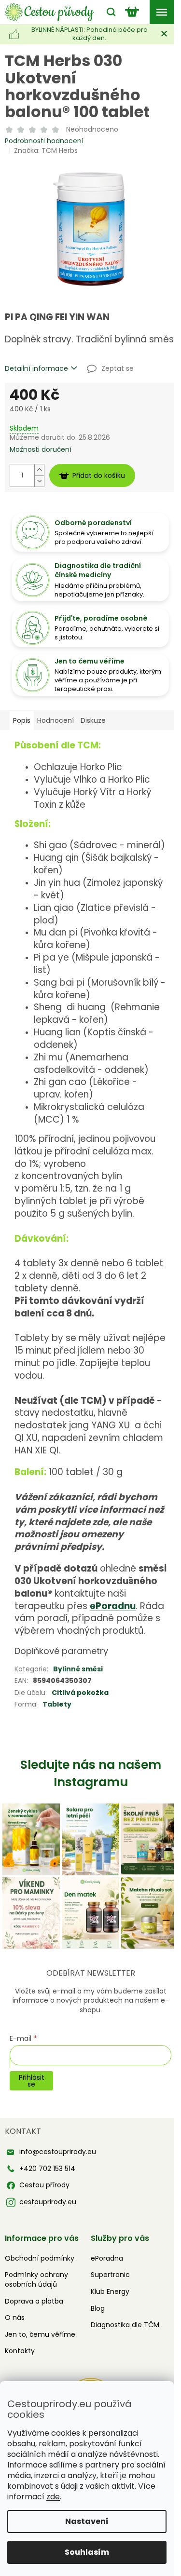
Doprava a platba (34, 2301)
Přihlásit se (32, 2081)
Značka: (46, 150)
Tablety (57, 1704)
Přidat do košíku (99, 475)
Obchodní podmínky (40, 2258)
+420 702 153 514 (47, 2169)
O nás (15, 2318)
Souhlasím (87, 2552)
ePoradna (107, 2258)
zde (53, 2497)
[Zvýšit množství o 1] (39, 470)
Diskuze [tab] (93, 720)
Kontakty (20, 2351)
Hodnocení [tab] (56, 720)
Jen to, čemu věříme (40, 2334)
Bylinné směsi (78, 1669)
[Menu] (162, 12)
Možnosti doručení (41, 450)
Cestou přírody (44, 2185)
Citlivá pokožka (80, 1693)
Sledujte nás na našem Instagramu (91, 1773)
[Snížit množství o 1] (39, 481)
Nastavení (87, 2521)
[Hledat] (109, 12)
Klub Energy (110, 2291)
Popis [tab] (22, 720)
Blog (98, 2308)
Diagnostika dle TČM (125, 2325)
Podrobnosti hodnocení (44, 141)
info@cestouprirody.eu (58, 2152)
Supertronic (110, 2275)
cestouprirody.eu (48, 2202)
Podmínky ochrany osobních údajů (36, 2279)
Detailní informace (36, 369)
